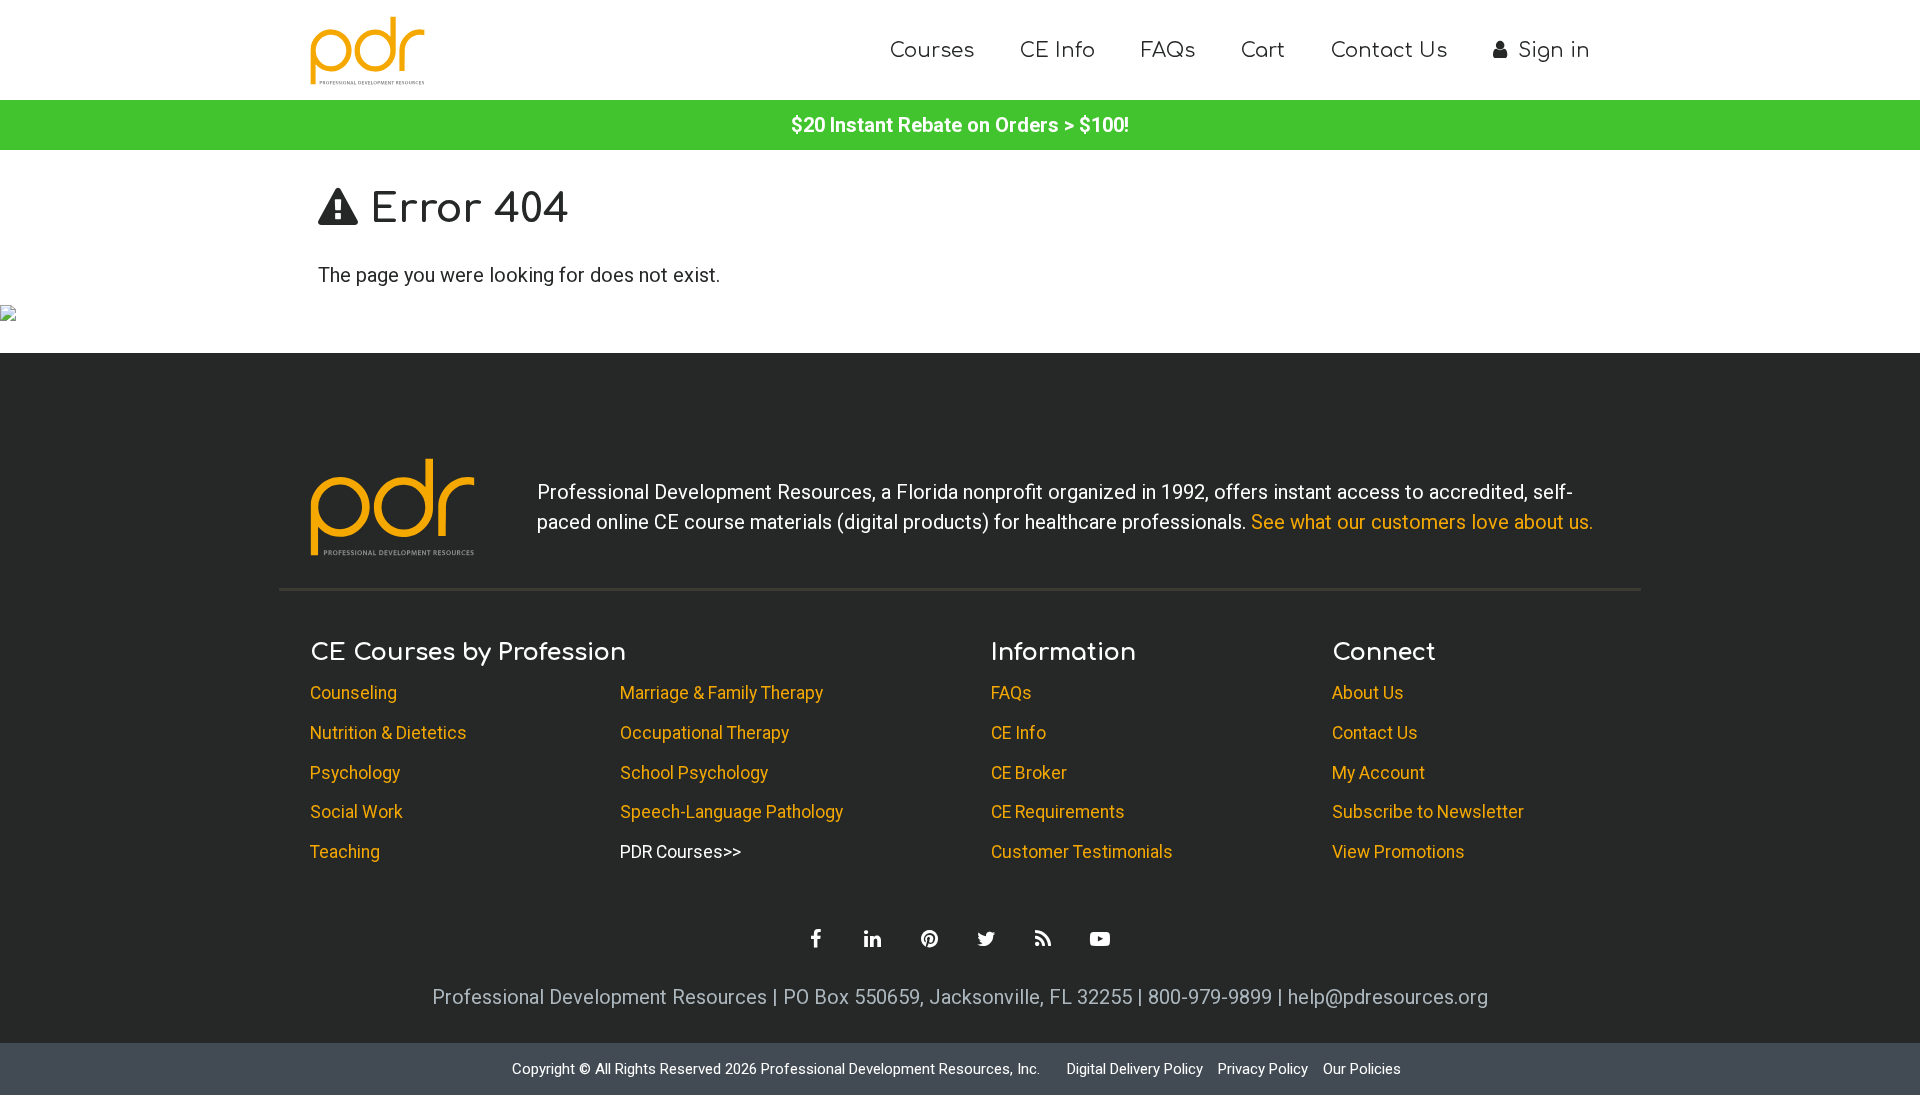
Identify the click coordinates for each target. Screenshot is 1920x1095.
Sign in (1551, 50)
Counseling (353, 693)
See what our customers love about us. (1422, 522)
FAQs (1168, 50)
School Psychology (694, 773)
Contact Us (1389, 50)
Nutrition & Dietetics (388, 733)
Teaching (345, 852)
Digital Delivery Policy (1135, 1069)
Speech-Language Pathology (731, 812)
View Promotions (1398, 852)
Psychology (355, 773)
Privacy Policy (1263, 1069)
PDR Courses (671, 852)
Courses (932, 50)
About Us (1368, 693)
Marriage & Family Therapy (721, 693)
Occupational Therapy (704, 733)
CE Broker (1029, 773)
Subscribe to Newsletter (1428, 812)
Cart (1263, 50)
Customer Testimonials (1082, 852)
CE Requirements (1058, 812)
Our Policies (1362, 1069)
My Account (1378, 773)
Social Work (356, 812)
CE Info (1057, 50)
